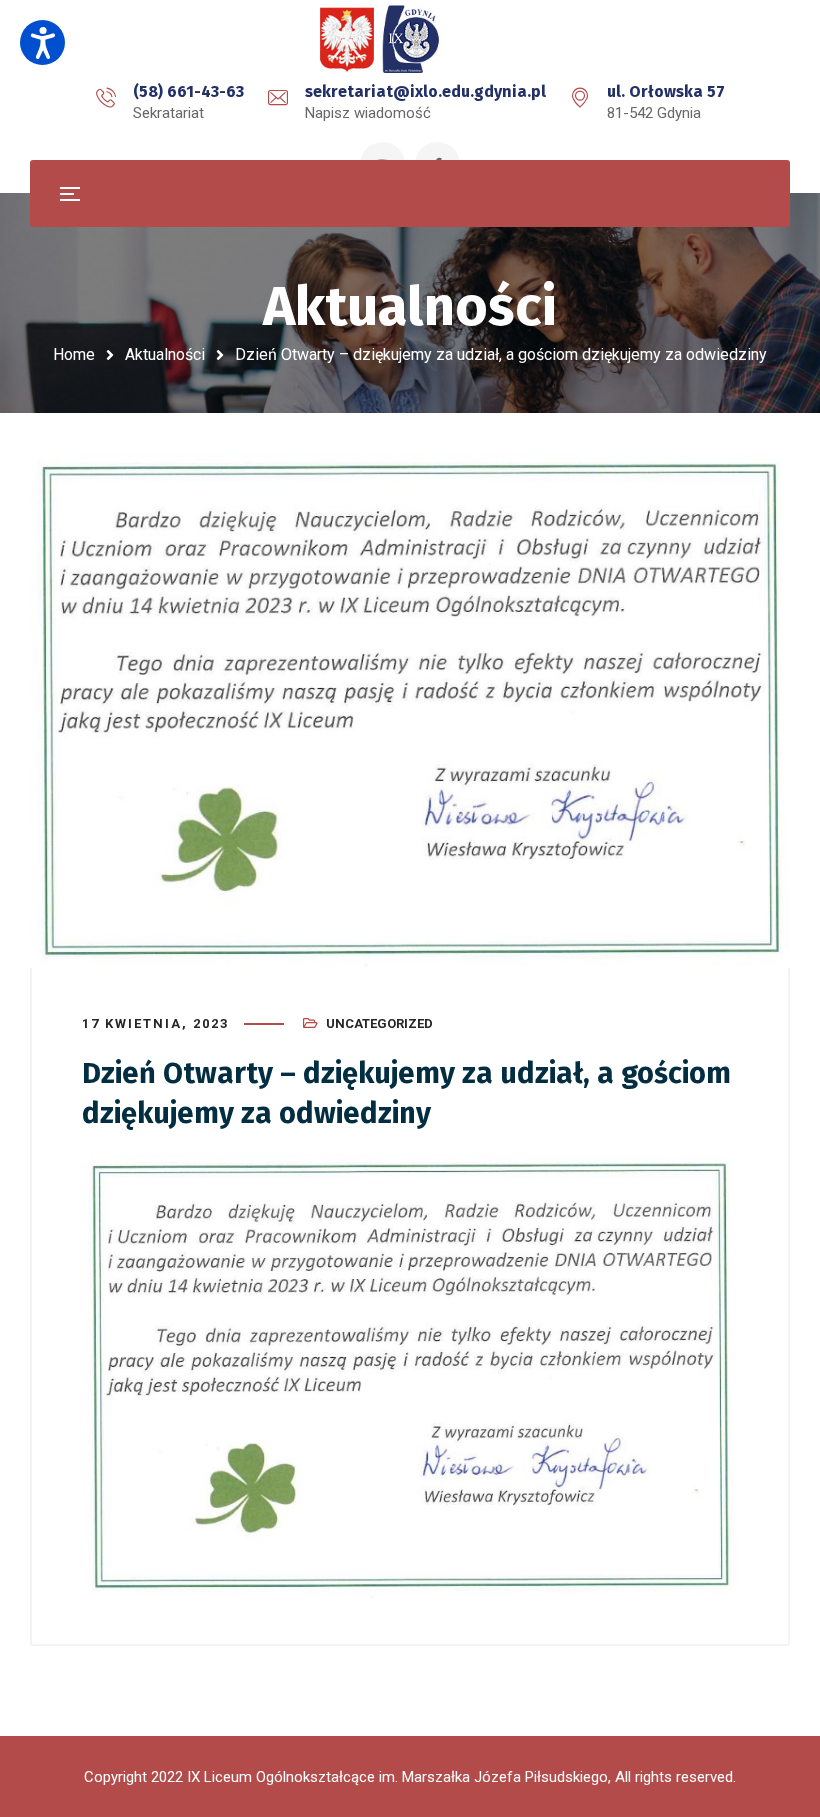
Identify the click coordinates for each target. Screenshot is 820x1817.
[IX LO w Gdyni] (410, 40)
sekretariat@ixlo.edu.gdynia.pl (425, 91)
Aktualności (165, 354)
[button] (42, 42)
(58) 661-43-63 (188, 91)
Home (74, 354)
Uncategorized (379, 1023)
